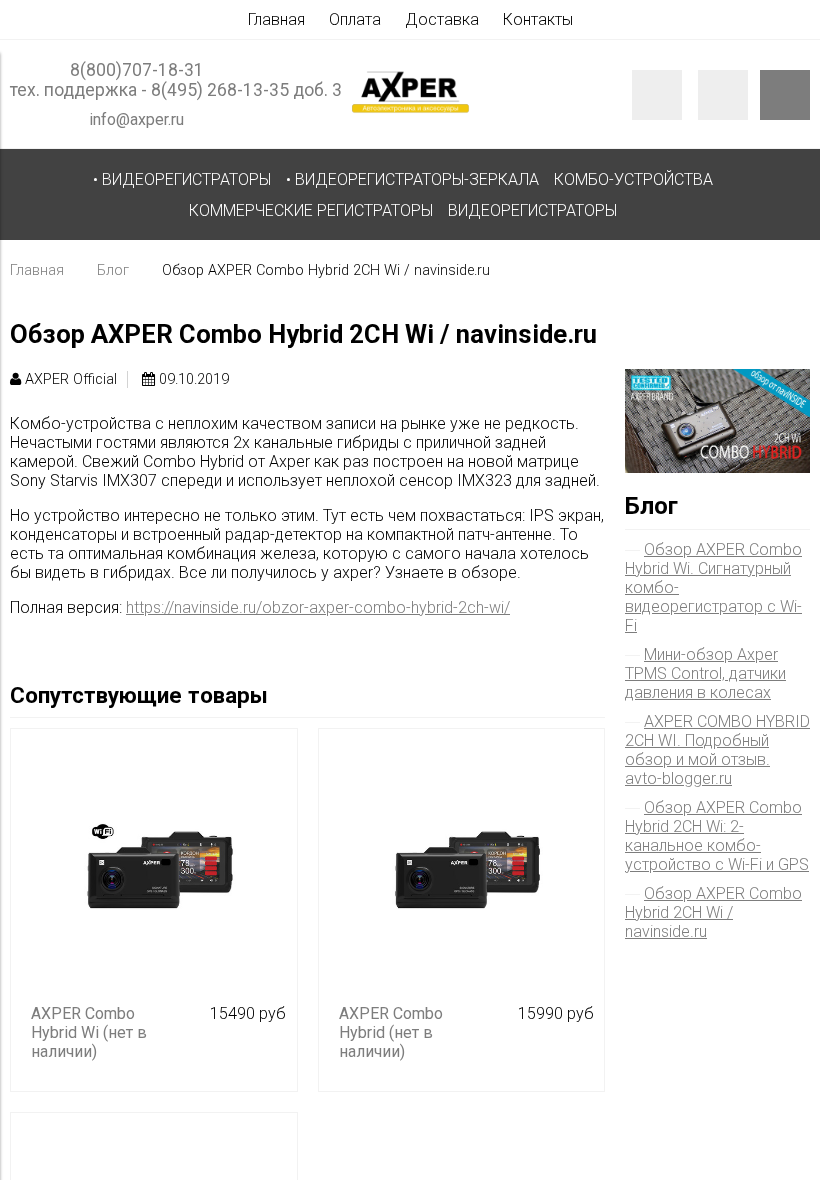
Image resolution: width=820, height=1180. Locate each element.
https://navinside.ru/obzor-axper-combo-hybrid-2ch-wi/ (318, 607)
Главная (276, 19)
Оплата (355, 19)
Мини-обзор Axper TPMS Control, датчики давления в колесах (705, 673)
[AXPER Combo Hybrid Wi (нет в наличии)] (154, 872)
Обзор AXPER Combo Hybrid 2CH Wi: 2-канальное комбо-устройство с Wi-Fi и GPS (717, 836)
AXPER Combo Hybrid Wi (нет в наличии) (89, 1032)
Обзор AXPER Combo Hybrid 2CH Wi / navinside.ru (713, 912)
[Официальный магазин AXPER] (410, 110)
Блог (113, 270)
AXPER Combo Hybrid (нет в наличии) (391, 1032)
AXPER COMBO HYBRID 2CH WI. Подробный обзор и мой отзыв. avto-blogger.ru (717, 750)
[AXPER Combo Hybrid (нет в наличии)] (462, 872)
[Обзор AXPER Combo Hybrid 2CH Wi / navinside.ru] (717, 378)
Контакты (538, 19)
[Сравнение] (723, 95)
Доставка (442, 19)
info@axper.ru (136, 119)
